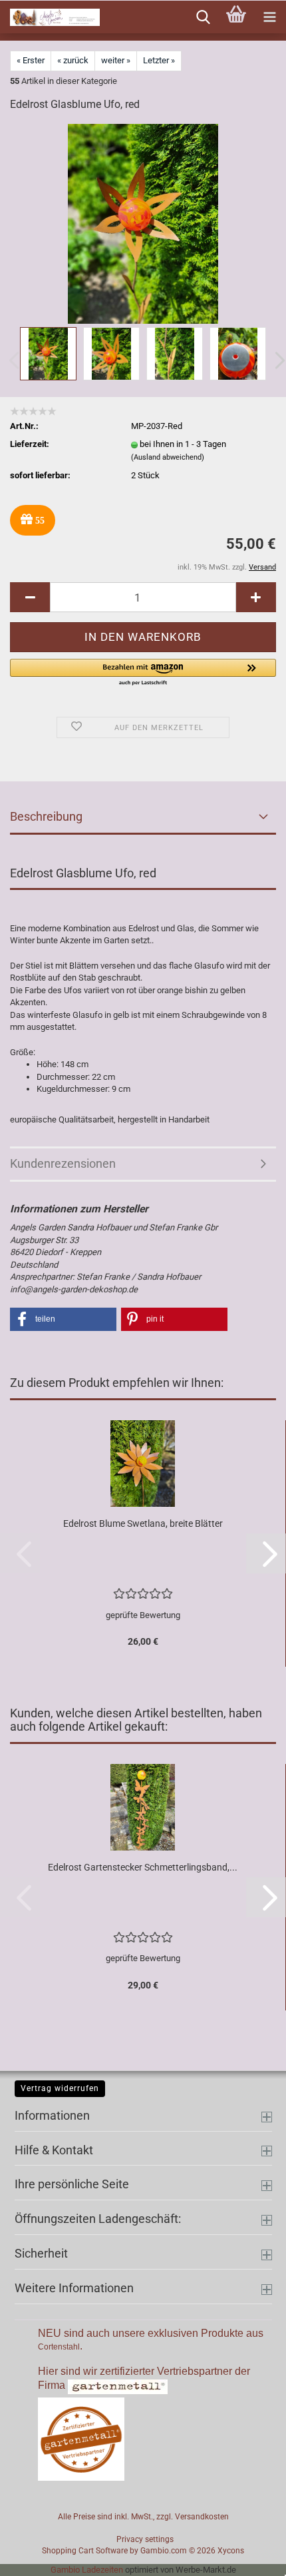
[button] (30, 597)
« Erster (31, 60)
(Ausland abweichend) (168, 457)
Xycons (231, 2551)
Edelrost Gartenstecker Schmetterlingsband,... (143, 1867)
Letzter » (159, 60)
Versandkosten (202, 2517)
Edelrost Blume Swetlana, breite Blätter (143, 1523)
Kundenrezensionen (63, 1163)
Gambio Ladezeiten (87, 2570)
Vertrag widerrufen (60, 2088)
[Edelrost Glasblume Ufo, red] (143, 223)
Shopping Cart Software (85, 2551)
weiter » (116, 60)
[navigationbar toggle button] (269, 17)
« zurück (73, 60)
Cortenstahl (59, 2347)
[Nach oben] (249, 2556)
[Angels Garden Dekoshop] (50, 17)
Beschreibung (46, 816)
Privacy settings (145, 2539)
